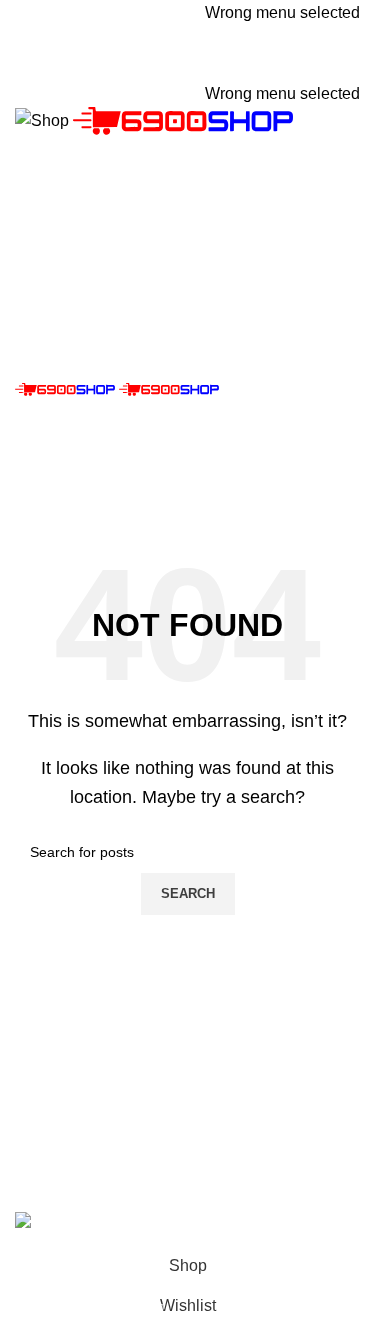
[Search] (187, 236)
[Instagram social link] (201, 66)
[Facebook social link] (175, 66)
